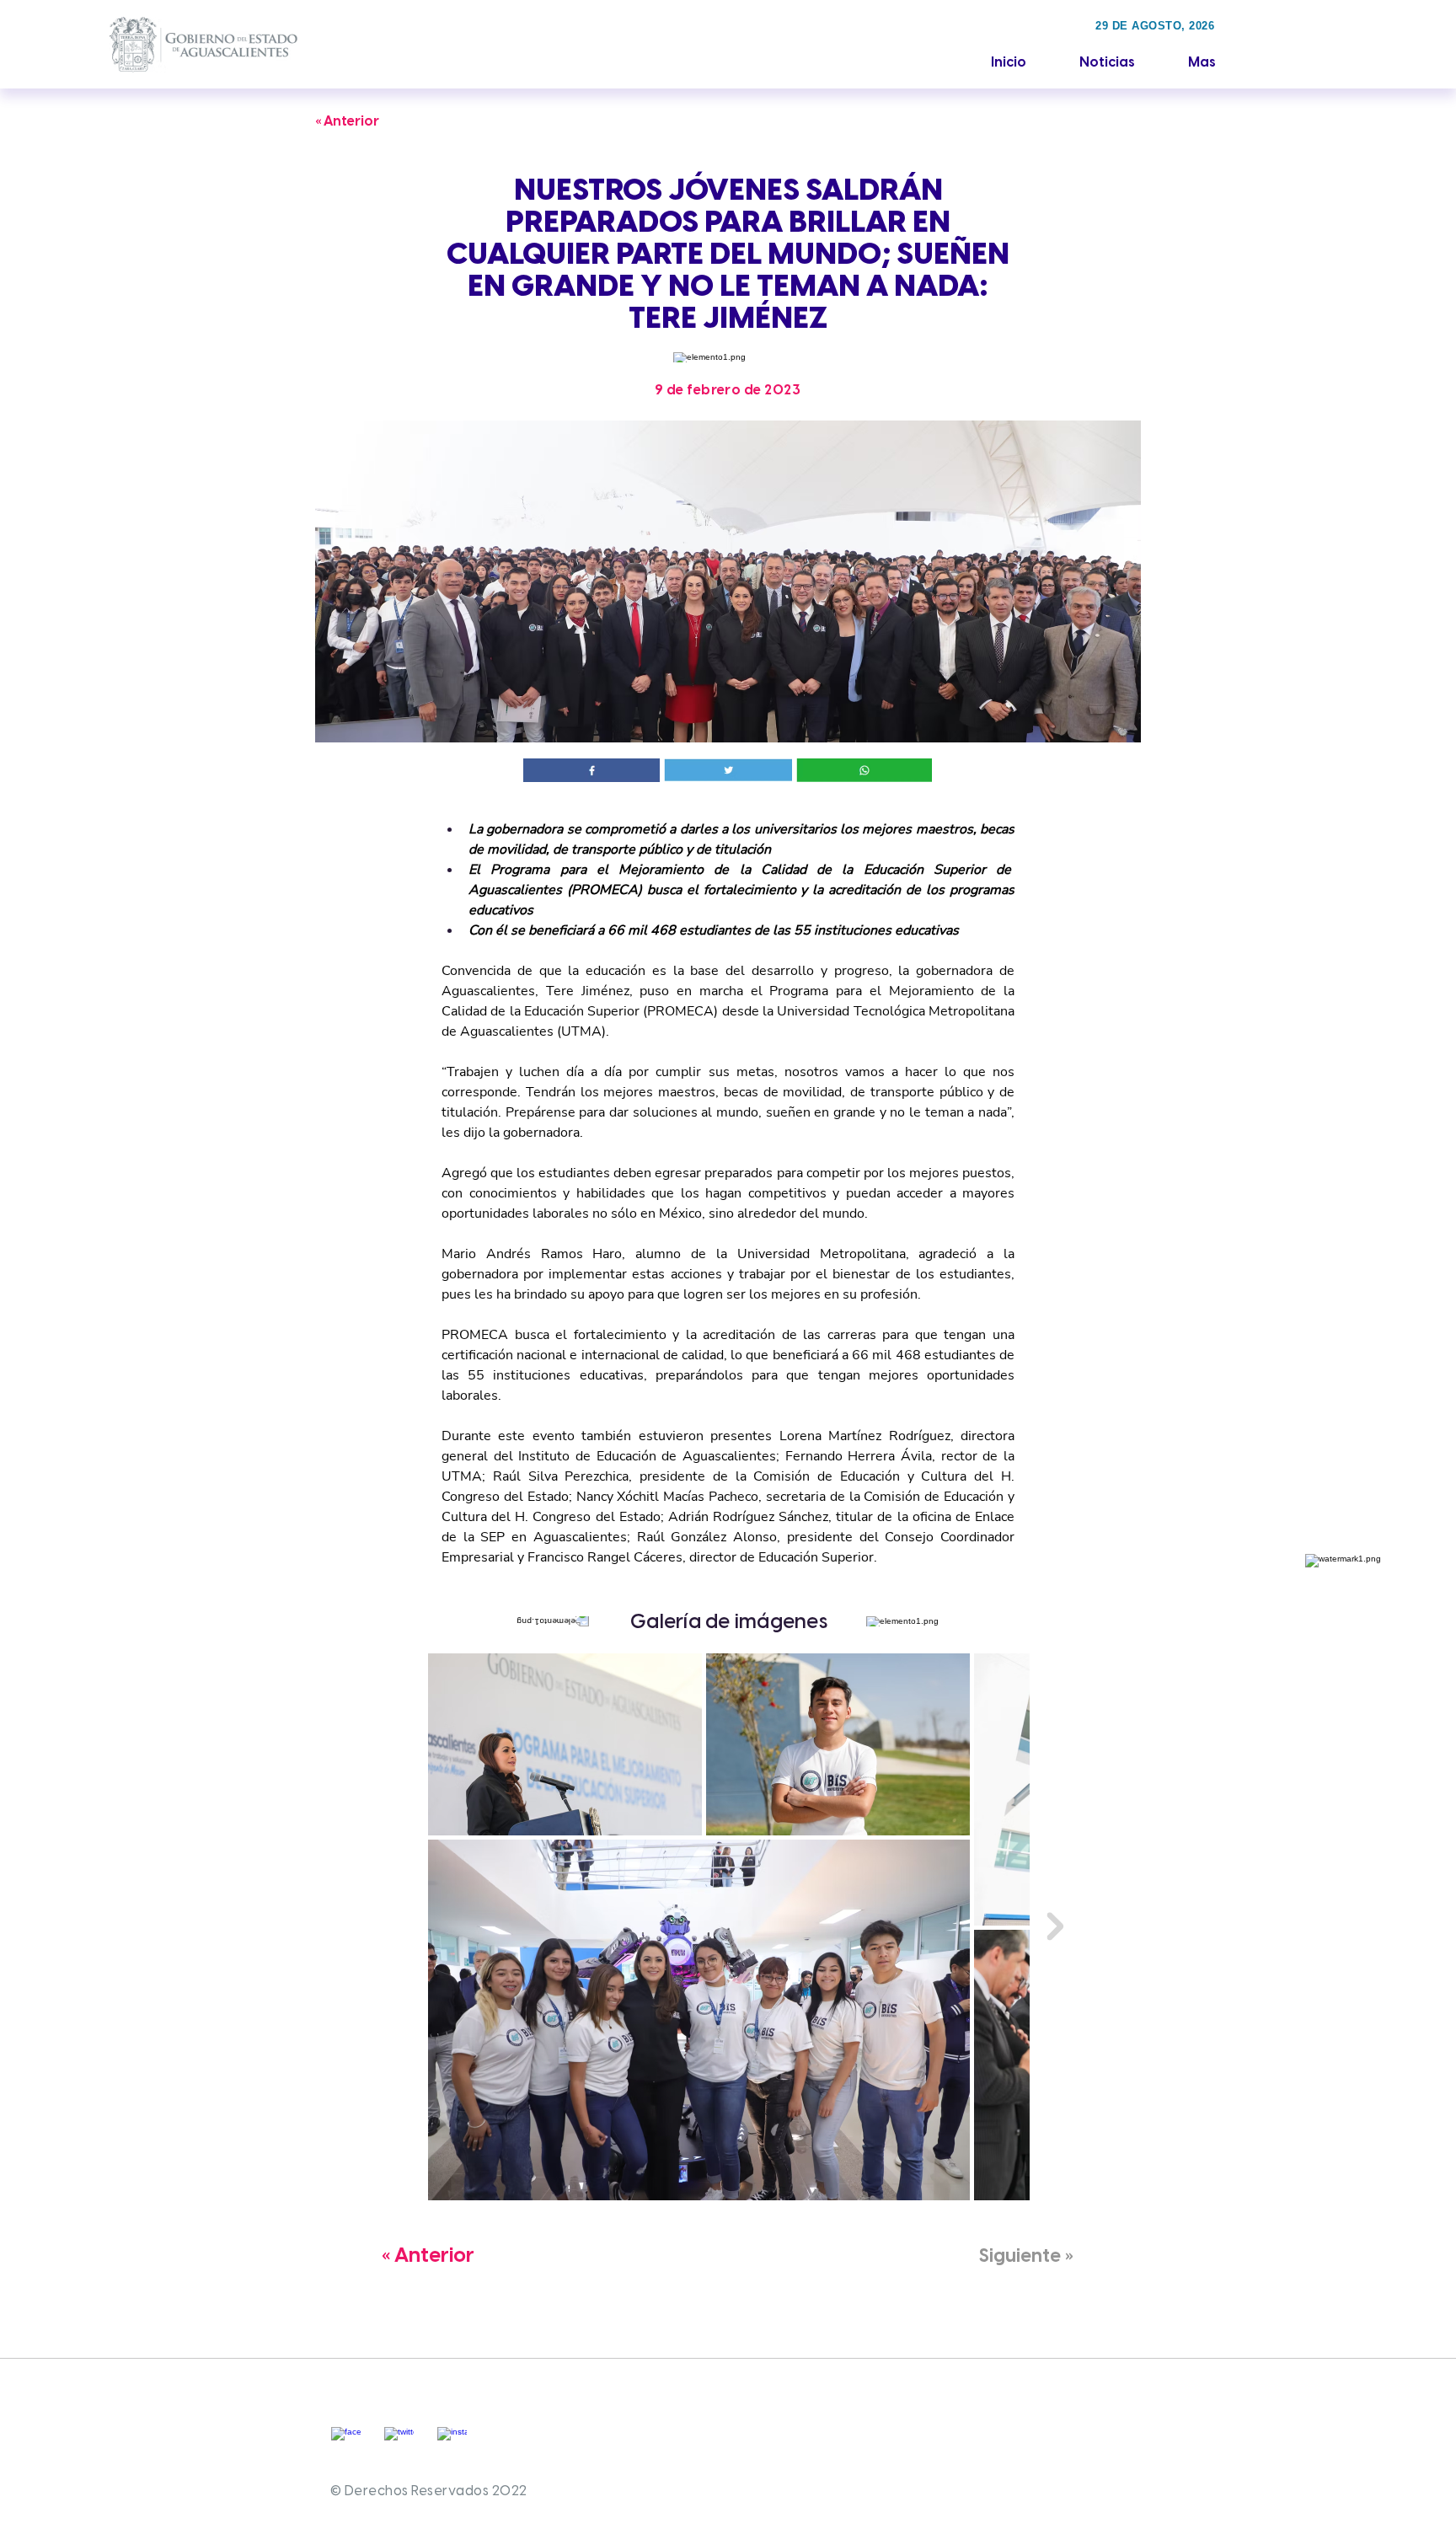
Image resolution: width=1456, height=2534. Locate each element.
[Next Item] (1055, 1926)
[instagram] (452, 2442)
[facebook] (346, 2442)
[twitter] (399, 2442)
